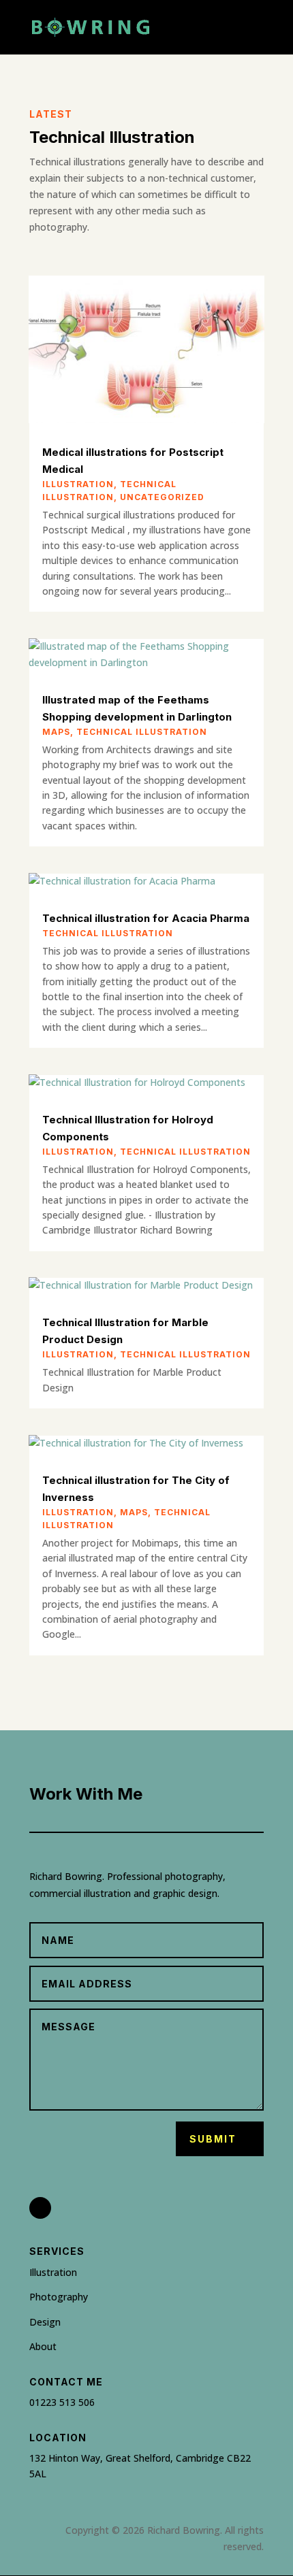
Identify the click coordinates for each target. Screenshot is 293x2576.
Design (45, 2322)
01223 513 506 (62, 2402)
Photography (59, 2297)
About (43, 2346)
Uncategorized (162, 497)
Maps (56, 732)
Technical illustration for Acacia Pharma (146, 918)
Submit (213, 2139)
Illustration (78, 484)
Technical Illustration (142, 732)
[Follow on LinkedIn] (40, 2208)
